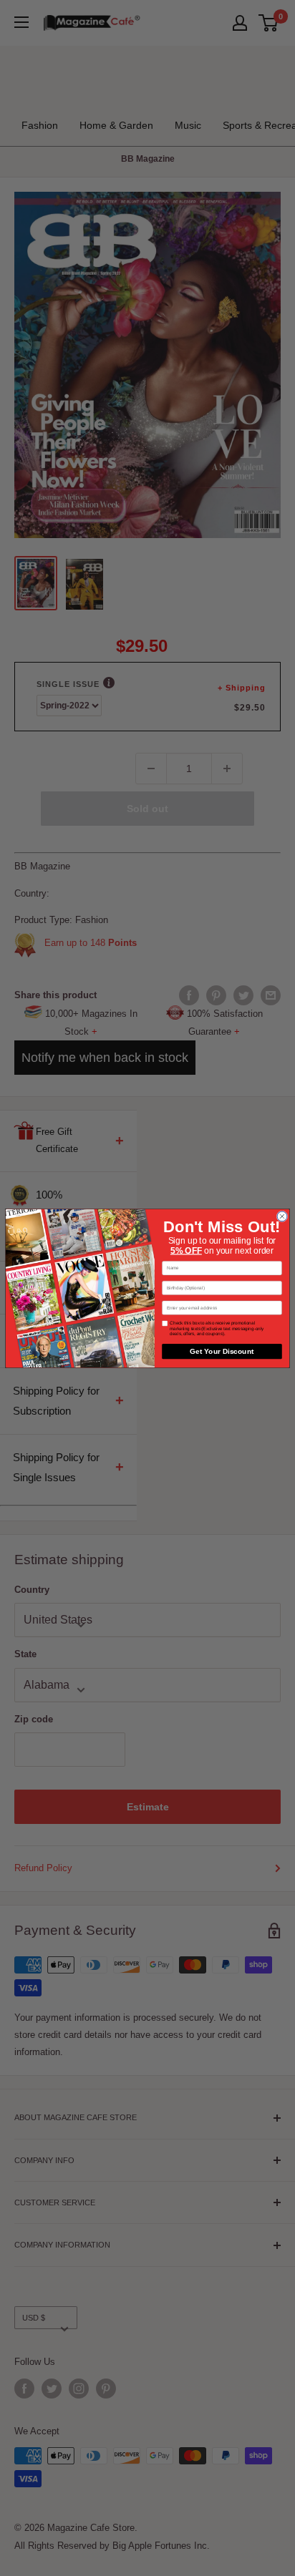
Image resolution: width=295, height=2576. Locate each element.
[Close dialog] (282, 1216)
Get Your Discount (222, 1351)
